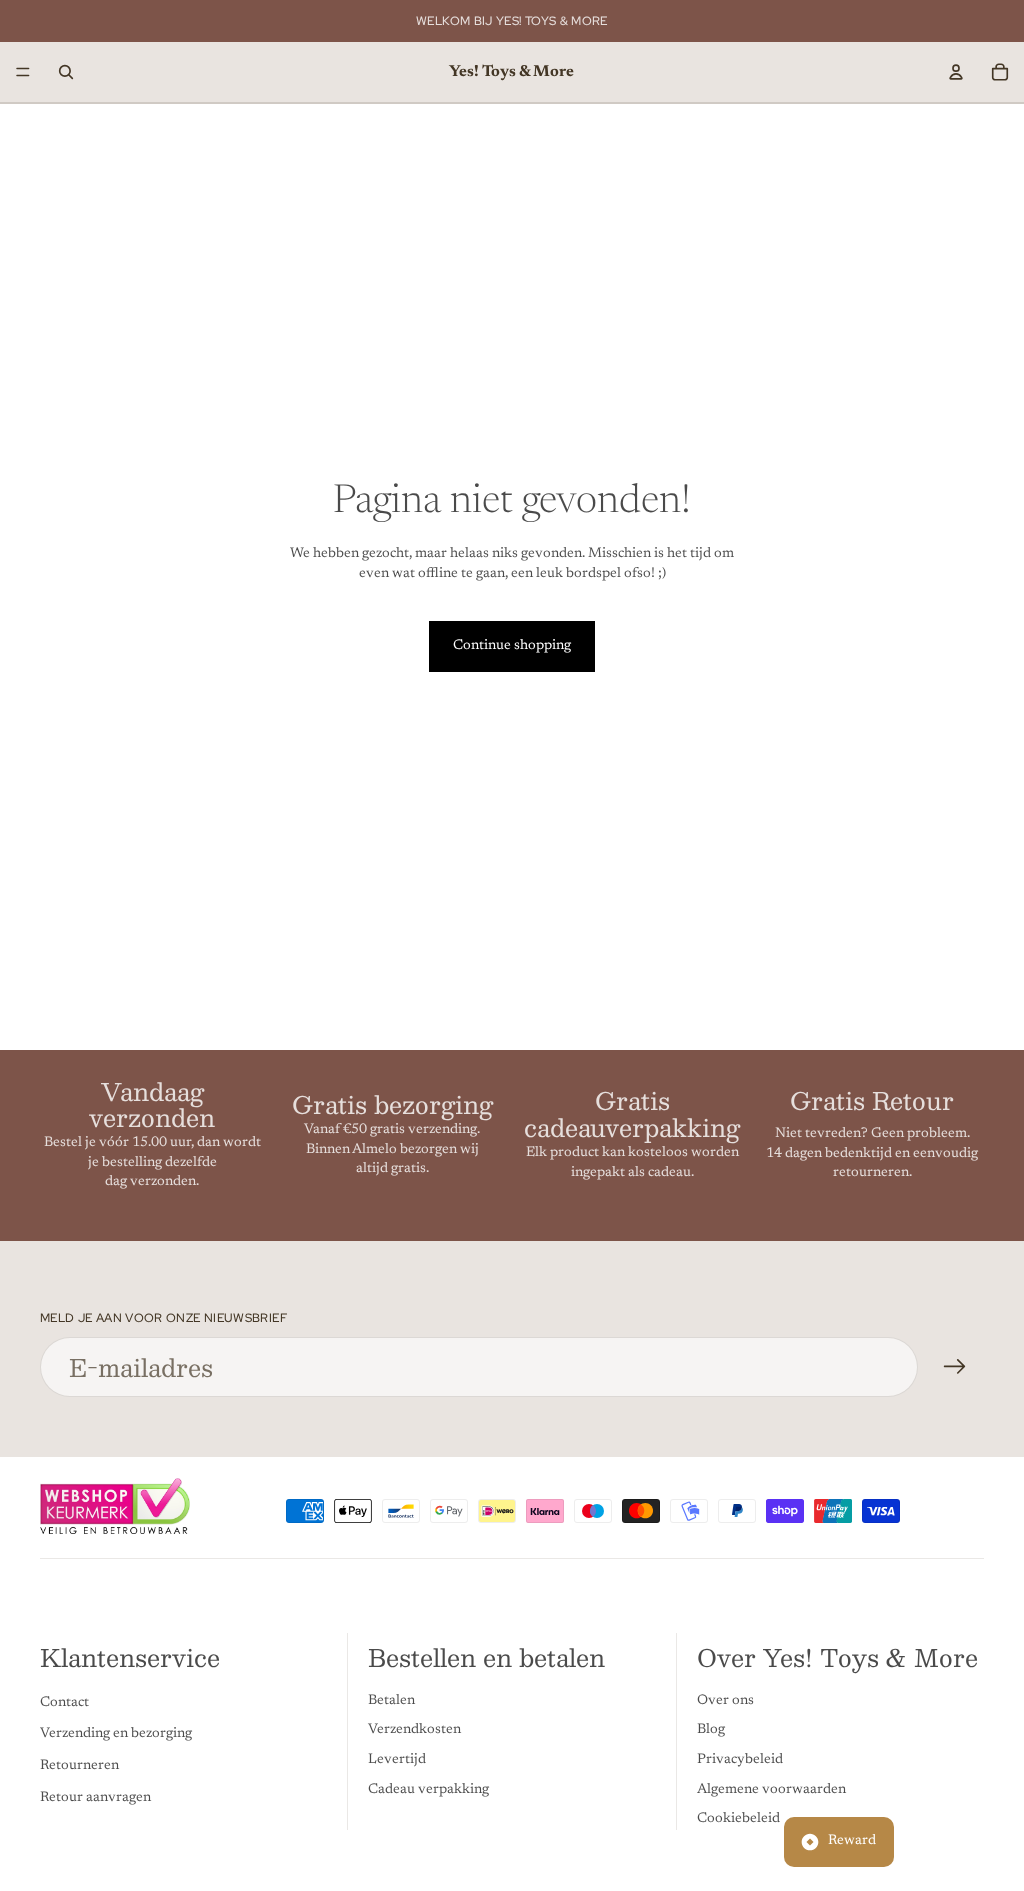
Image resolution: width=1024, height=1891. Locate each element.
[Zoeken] (66, 72)
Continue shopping (512, 646)
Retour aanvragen (95, 1798)
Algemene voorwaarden (771, 1790)
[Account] (956, 72)
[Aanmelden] (955, 1367)
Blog (711, 1730)
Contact (64, 1703)
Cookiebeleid (738, 1819)
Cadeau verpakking (428, 1790)
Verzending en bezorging (116, 1734)
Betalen (391, 1701)
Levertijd (397, 1760)
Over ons (725, 1701)
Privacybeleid (740, 1760)
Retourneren (79, 1766)
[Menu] (23, 72)
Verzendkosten (414, 1730)
